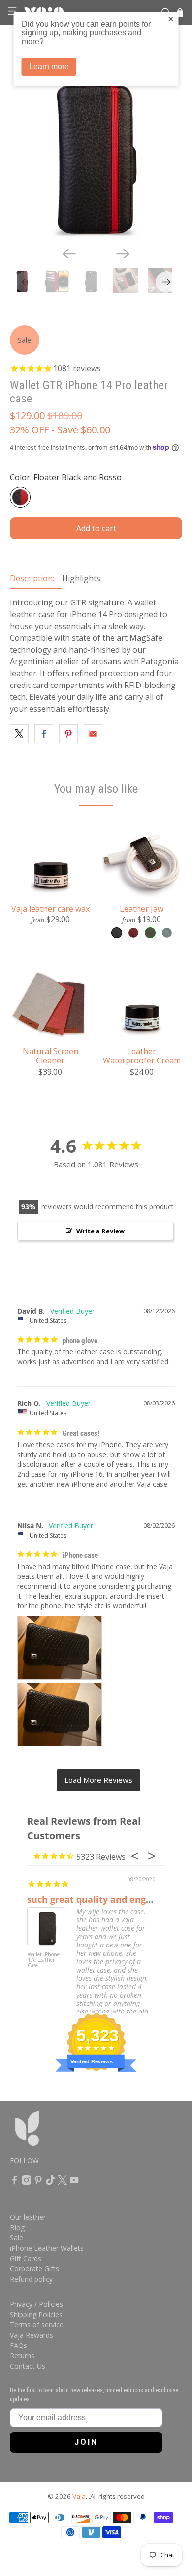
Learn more (49, 67)
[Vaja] (53, 2133)
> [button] (98, 1780)
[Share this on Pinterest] (68, 734)
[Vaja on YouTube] (74, 2182)
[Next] (123, 254)
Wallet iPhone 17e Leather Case (44, 1960)
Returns (22, 2356)
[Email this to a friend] (93, 734)
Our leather (28, 2217)
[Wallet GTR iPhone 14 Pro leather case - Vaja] (96, 153)
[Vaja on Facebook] (15, 2182)
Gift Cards (26, 2258)
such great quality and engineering (105, 1899)
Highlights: (82, 578)
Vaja (79, 2496)
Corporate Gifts (34, 2269)
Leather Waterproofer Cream (142, 1056)
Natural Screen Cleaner (50, 1056)
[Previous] (69, 254)
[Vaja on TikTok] (50, 2182)
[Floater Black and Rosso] (20, 497)
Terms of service (37, 2325)
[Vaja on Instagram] (26, 2182)
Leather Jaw (142, 908)
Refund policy (31, 2279)
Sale (16, 2238)
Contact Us (28, 2366)
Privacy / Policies (36, 2304)
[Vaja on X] (62, 2182)
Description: (32, 578)
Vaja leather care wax (50, 908)
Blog (17, 2227)
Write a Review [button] (100, 1231)
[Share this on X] (19, 734)
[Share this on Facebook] (44, 734)
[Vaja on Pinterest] (38, 2182)
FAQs (18, 2345)
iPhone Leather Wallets (47, 2248)
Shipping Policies (36, 2314)
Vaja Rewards (32, 2335)
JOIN (86, 2442)
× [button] (171, 19)
